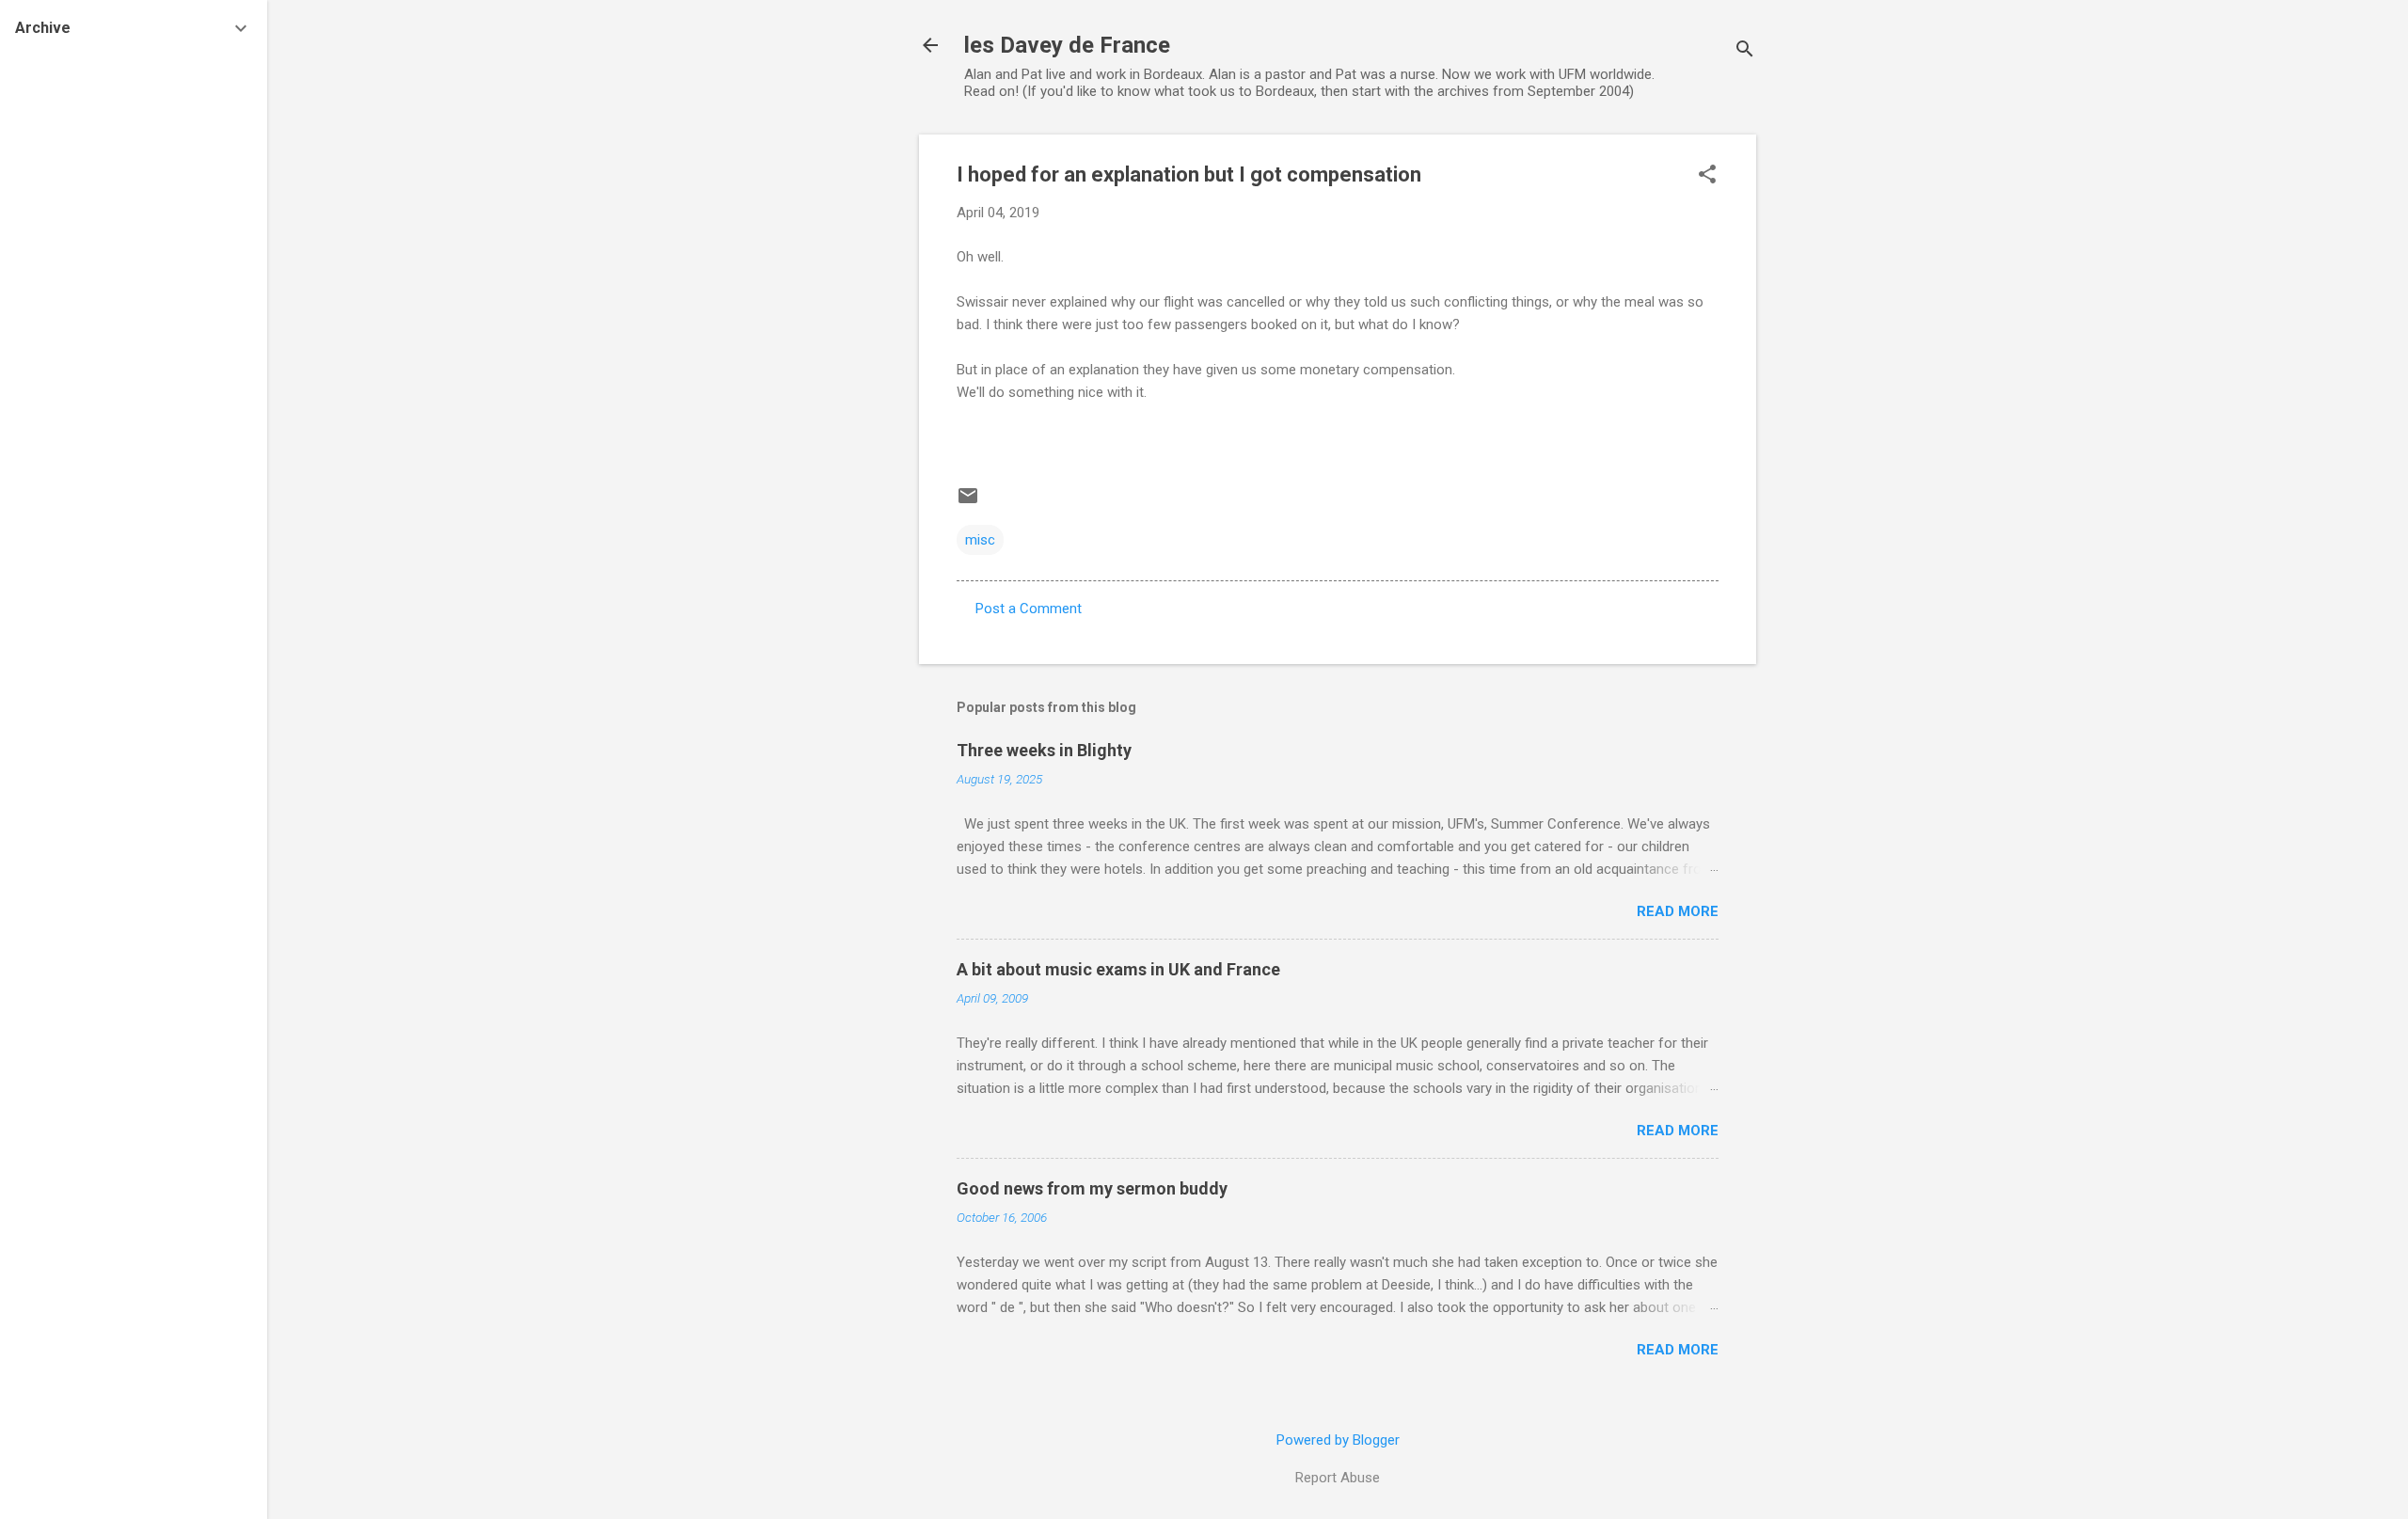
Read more (1678, 911)
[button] (1707, 176)
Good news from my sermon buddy (1092, 1188)
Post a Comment (1029, 609)
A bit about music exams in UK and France (1118, 969)
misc (980, 540)
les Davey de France (1067, 45)
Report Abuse (1338, 1478)
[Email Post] (968, 502)
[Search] (1745, 51)
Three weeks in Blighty (1044, 750)
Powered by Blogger (1338, 1440)
